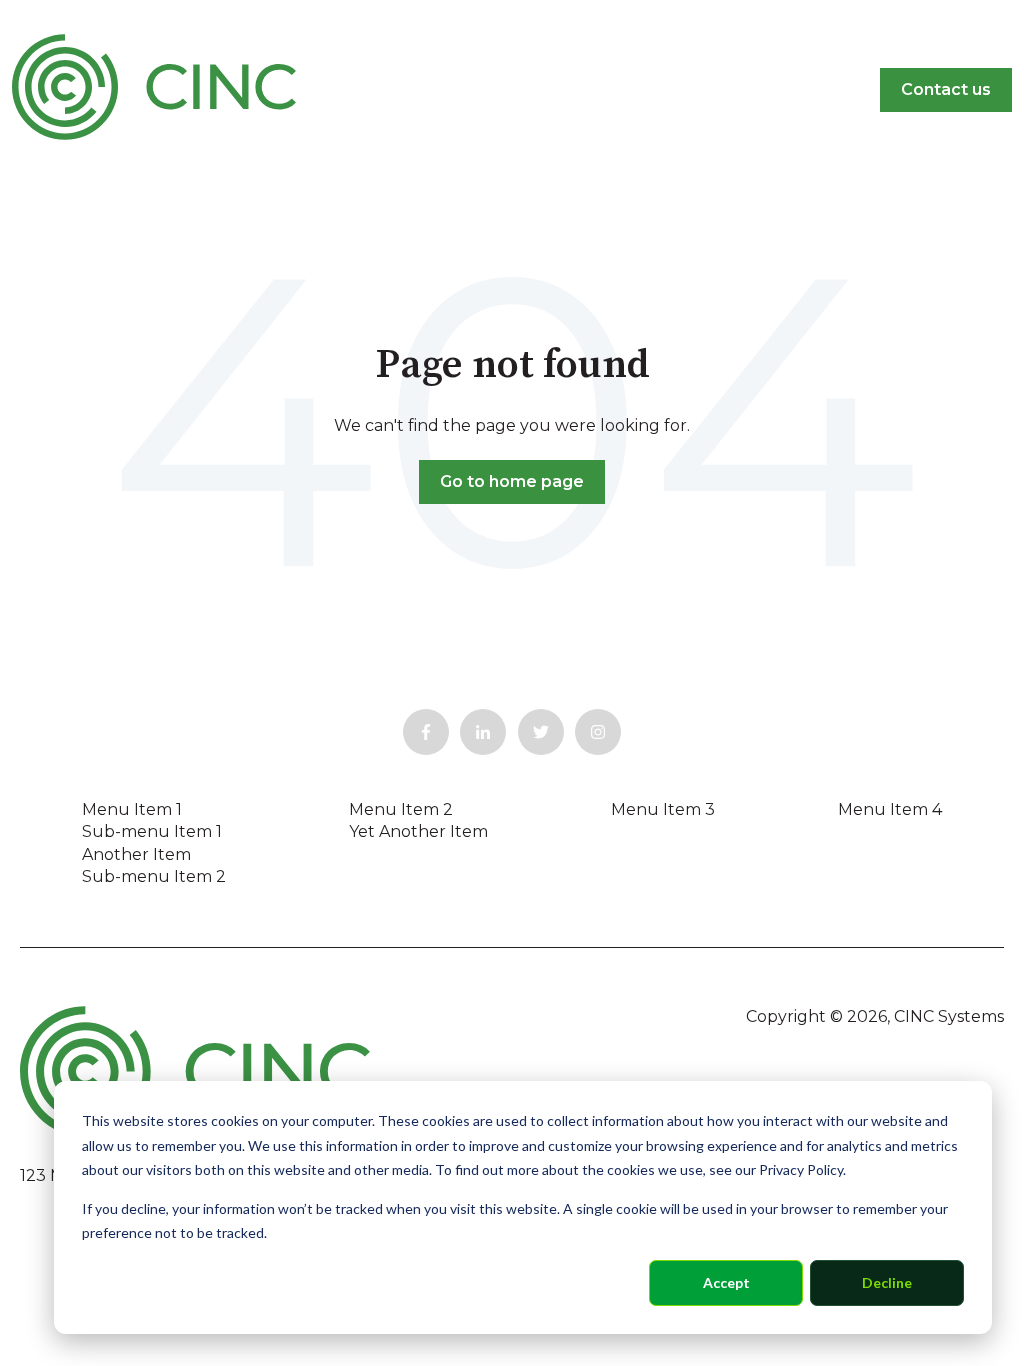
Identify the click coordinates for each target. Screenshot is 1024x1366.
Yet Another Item (418, 831)
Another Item (136, 854)
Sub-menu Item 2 (154, 876)
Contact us (946, 89)
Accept (726, 1282)
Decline (887, 1282)
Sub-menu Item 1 (152, 831)
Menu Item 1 (132, 809)
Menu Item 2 (401, 809)
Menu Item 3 (663, 809)
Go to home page (512, 481)
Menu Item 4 (890, 809)
